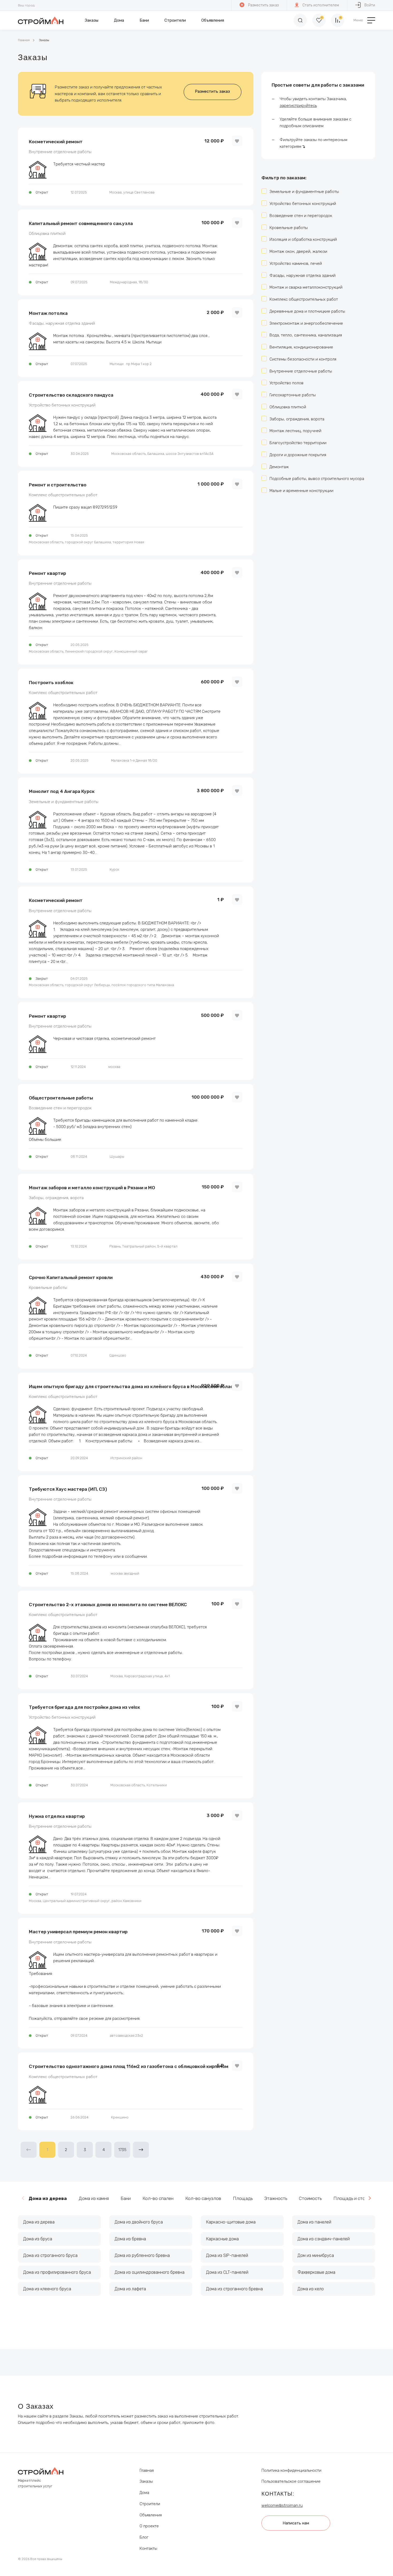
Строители (175, 20)
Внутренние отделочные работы (60, 152)
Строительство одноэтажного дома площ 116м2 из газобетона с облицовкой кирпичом (129, 2066)
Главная (24, 40)
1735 (122, 2150)
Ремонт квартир (47, 573)
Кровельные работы (48, 1288)
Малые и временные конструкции (301, 491)
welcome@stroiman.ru (282, 2505)
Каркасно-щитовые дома (231, 2222)
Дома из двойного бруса (139, 2222)
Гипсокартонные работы (293, 395)
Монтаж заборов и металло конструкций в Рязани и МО (92, 1188)
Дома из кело (311, 2289)
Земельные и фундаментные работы (64, 802)
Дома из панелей (314, 2222)
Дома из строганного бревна (234, 2289)
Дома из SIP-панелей (227, 2255)
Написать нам (296, 2523)
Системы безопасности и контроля (303, 359)
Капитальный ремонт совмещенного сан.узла (81, 223)
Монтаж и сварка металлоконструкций (306, 287)
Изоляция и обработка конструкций (303, 239)
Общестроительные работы (61, 1098)
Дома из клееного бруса (47, 2289)
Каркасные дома (222, 2239)
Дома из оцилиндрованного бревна (150, 2272)
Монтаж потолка (48, 313)
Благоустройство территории (298, 443)
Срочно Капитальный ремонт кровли (71, 1277)
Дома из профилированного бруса (57, 2272)
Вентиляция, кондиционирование (301, 347)
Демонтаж (279, 467)
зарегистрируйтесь (298, 106)
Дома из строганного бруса (50, 2255)
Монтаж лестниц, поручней (295, 431)
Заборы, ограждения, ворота (56, 1198)
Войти (370, 5)
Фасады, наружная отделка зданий (62, 324)
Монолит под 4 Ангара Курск (62, 791)
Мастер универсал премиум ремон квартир (78, 1932)
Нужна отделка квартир (57, 1816)
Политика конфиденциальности (291, 2470)
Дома (119, 20)
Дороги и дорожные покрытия (298, 455)
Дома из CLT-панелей (227, 2272)
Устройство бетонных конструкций (62, 405)
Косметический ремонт (56, 142)
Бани (144, 20)
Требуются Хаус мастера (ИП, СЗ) (68, 1489)
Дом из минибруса (316, 2255)
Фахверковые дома (316, 2272)
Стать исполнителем (321, 5)
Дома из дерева (39, 2222)
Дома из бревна (130, 2239)
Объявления (213, 20)
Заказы (92, 20)
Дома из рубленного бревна (142, 2255)
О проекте (149, 2526)
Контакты (148, 2548)
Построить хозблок (51, 683)
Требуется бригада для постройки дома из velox (84, 1707)
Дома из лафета (130, 2289)
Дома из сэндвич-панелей (324, 2239)
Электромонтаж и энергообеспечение (306, 323)
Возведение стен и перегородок (60, 1108)
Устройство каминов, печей (296, 264)
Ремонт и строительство (58, 485)
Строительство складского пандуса (71, 395)
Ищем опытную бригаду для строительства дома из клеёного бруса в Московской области (134, 1386)
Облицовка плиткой (47, 234)
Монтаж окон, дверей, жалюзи (298, 251)
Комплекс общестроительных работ (63, 495)
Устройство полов (286, 383)
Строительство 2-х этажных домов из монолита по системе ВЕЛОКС (108, 1605)
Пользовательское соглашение (291, 2481)
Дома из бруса (38, 2239)
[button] (370, 2198)
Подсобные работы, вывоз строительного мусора (317, 479)
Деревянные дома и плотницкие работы (307, 311)
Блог (144, 2537)
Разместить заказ (263, 5)
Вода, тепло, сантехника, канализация (306, 335)
